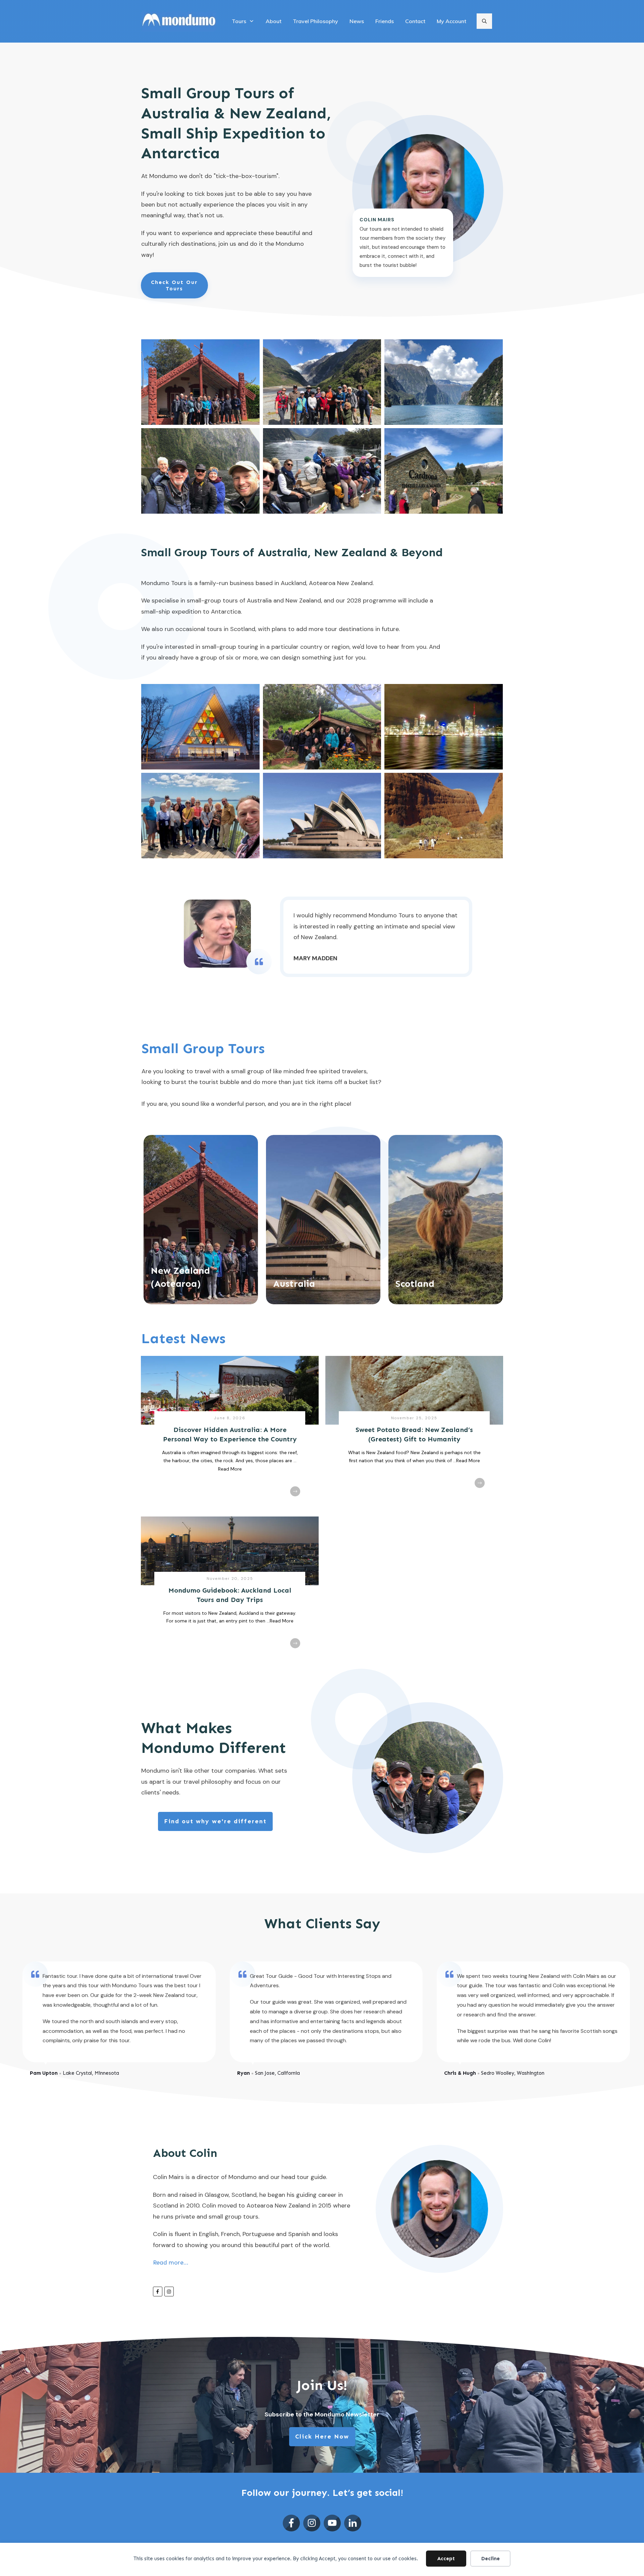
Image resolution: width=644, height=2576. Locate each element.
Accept (446, 2559)
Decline (491, 2559)
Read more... (171, 2263)
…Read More (467, 1461)
